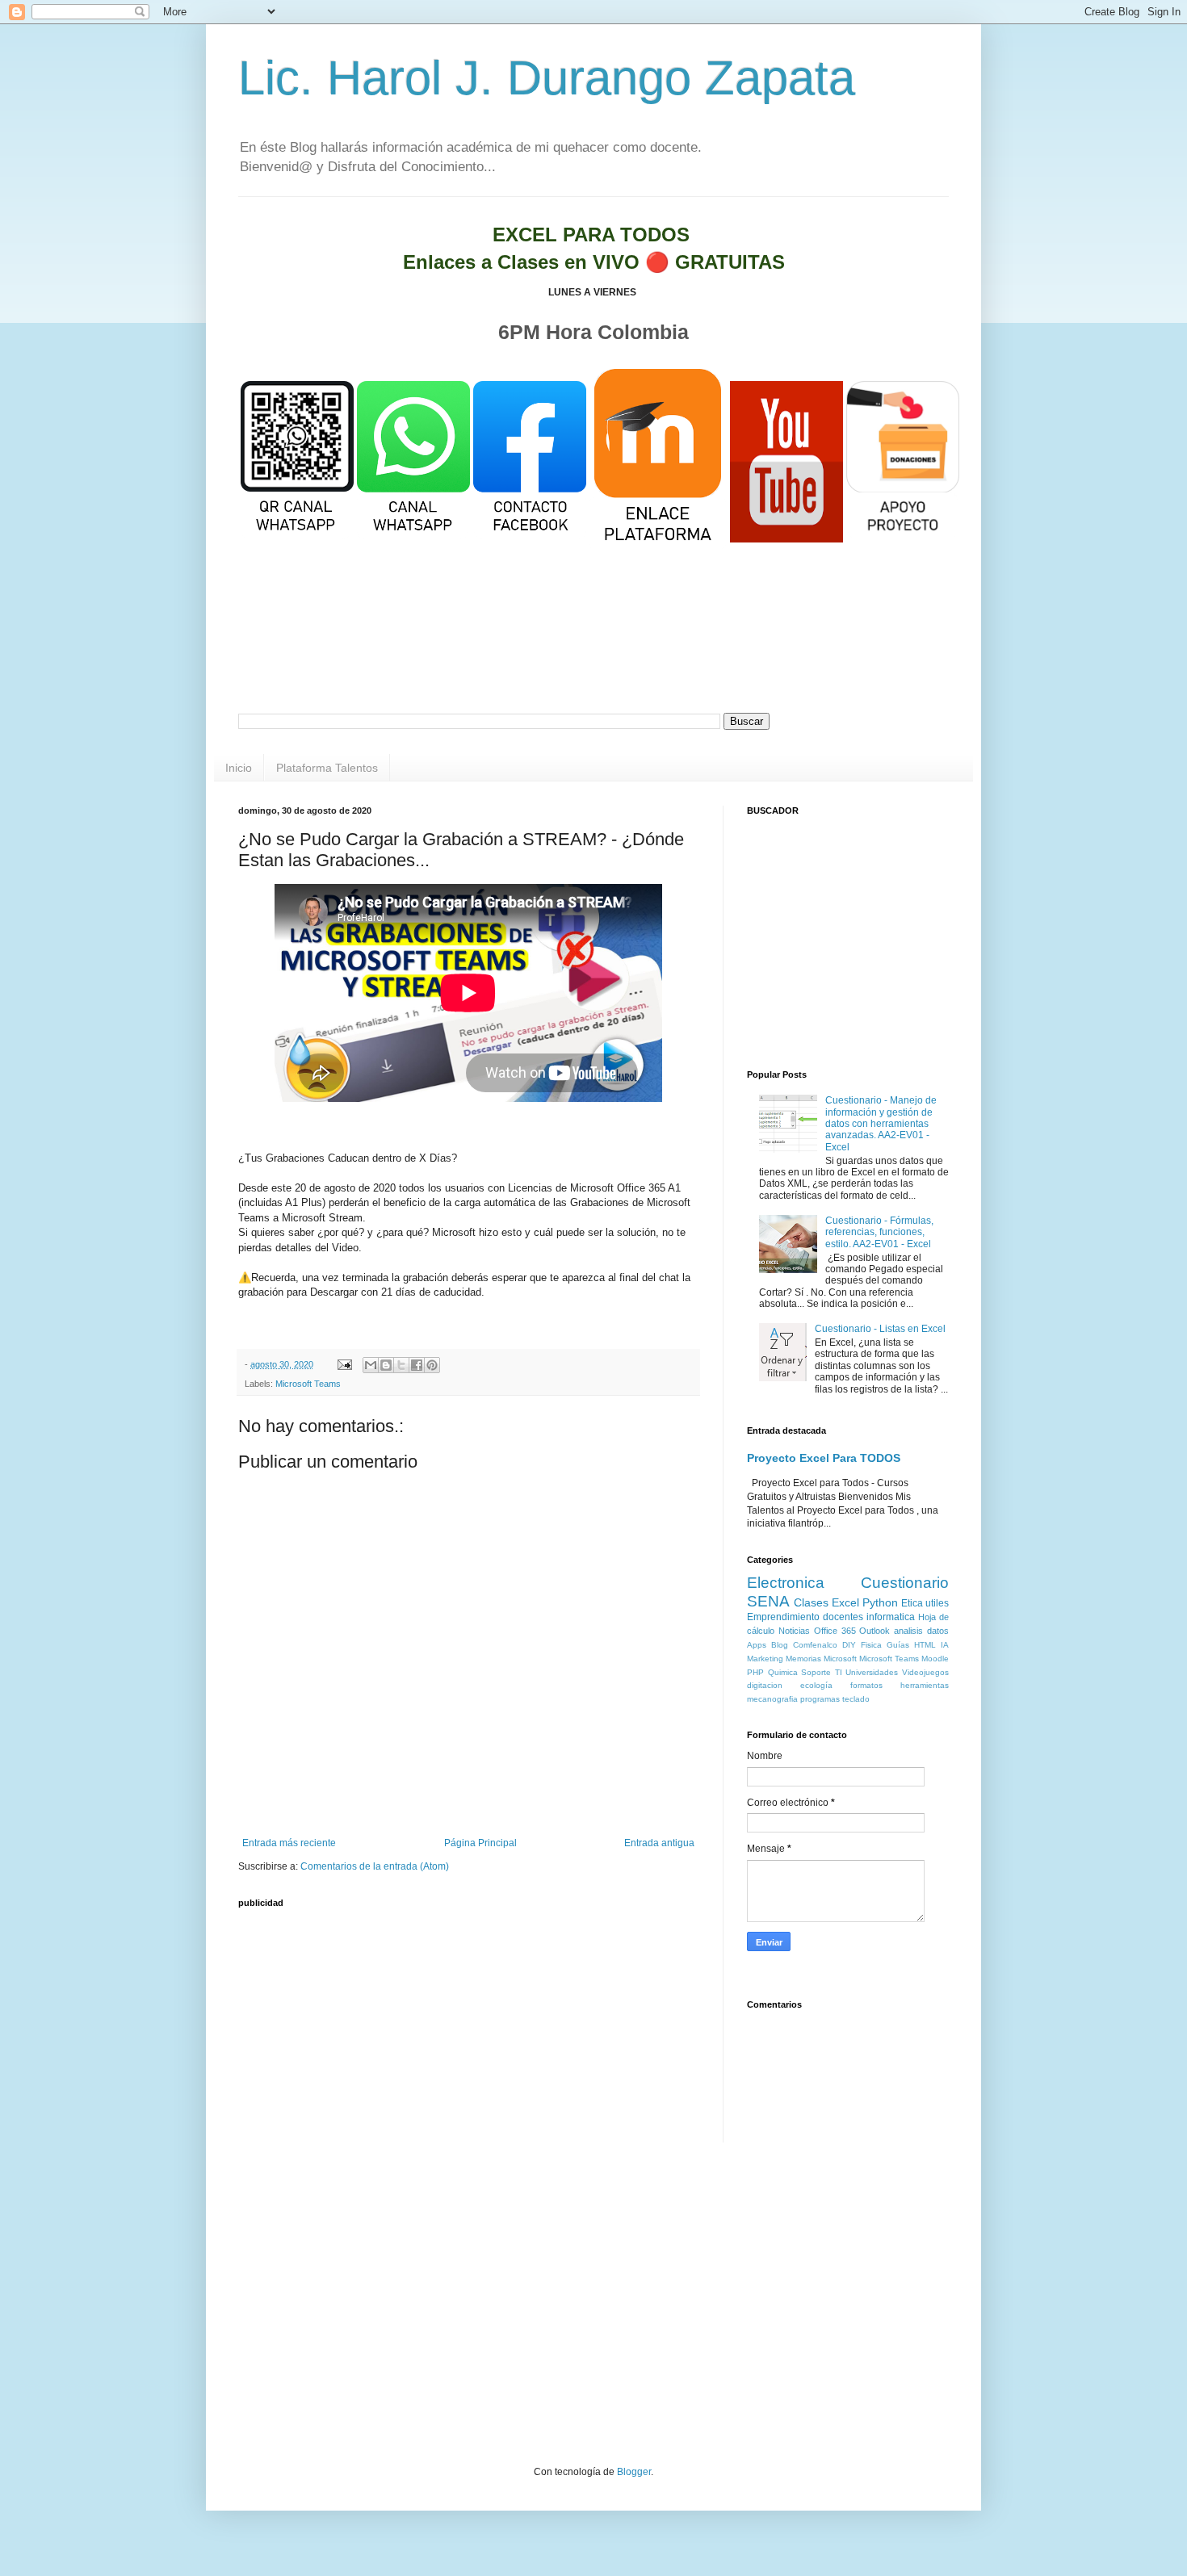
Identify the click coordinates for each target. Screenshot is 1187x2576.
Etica (912, 1603)
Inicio (239, 768)
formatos (866, 1685)
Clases (811, 1602)
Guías (898, 1645)
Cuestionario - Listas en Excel (880, 1329)
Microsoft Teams (308, 1384)
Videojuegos (925, 1672)
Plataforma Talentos (327, 768)
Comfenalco (815, 1645)
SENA (768, 1601)
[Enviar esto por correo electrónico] (371, 1365)
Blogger (634, 2472)
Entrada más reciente (289, 1843)
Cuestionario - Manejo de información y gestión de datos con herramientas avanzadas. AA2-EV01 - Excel (881, 1124)
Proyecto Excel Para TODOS (824, 1458)
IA (945, 1645)
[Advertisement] (593, 649)
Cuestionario (905, 1583)
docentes (843, 1617)
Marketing (765, 1659)
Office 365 (835, 1631)
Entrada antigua (659, 1843)
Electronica (786, 1583)
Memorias (803, 1659)
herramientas (925, 1685)
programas (820, 1699)
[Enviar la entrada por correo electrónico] (344, 1364)
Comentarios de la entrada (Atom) (375, 1866)
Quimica (783, 1672)
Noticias (794, 1631)
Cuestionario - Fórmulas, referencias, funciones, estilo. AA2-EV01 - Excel (879, 1232)
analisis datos (921, 1631)
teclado (856, 1699)
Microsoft (840, 1659)
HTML (925, 1645)
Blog (780, 1645)
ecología (816, 1685)
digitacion (765, 1685)
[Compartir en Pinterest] (432, 1365)
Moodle (935, 1659)
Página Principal (480, 1843)
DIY (849, 1645)
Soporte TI (822, 1672)
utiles (937, 1603)
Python (880, 1602)
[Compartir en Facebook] (417, 1365)
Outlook (875, 1631)
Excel (845, 1602)
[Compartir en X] (401, 1365)
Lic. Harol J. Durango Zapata (547, 78)
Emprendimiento (783, 1617)
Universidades (872, 1672)
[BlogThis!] (386, 1365)
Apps (757, 1645)
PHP (755, 1672)
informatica (891, 1617)
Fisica (871, 1645)
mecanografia (772, 1699)
